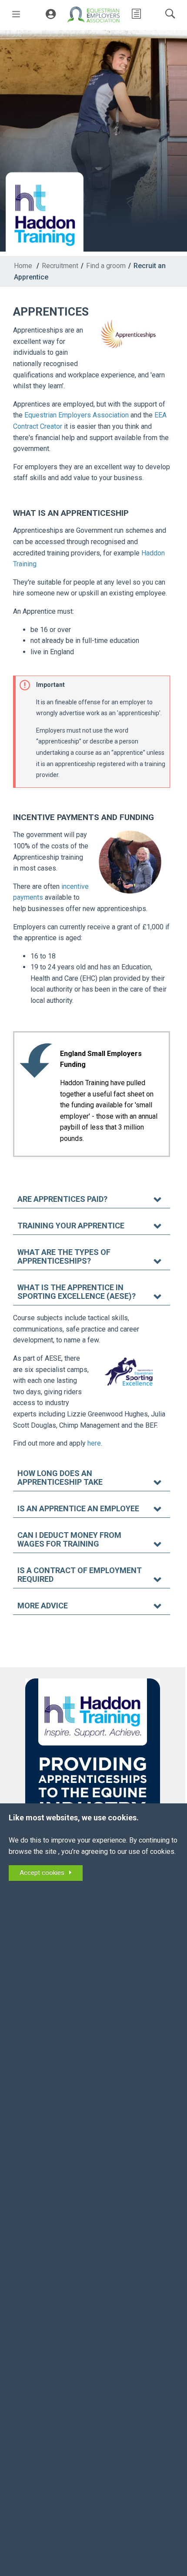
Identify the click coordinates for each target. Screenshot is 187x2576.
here (94, 1443)
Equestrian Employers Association (77, 415)
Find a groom (106, 266)
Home (23, 266)
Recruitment (60, 266)
